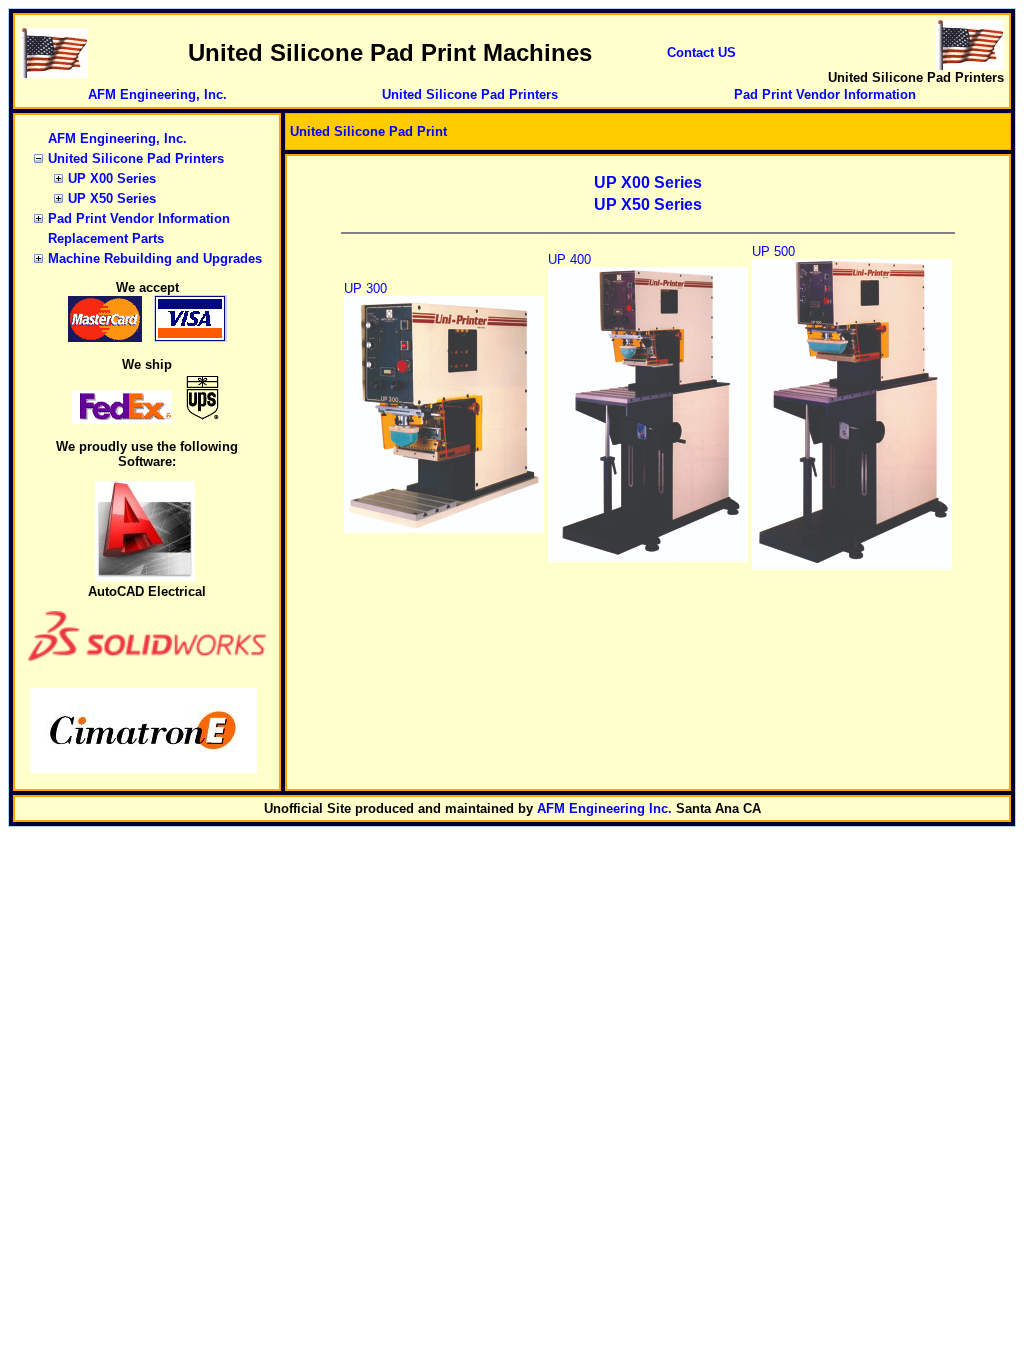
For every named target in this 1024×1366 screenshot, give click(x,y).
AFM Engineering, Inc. (157, 94)
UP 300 (365, 288)
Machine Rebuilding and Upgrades (155, 258)
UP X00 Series (112, 178)
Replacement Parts (106, 238)
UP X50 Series (112, 198)
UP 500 (773, 251)
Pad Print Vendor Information (825, 94)
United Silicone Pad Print (368, 131)
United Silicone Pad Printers (470, 94)
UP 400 (569, 259)
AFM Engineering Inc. (604, 808)
